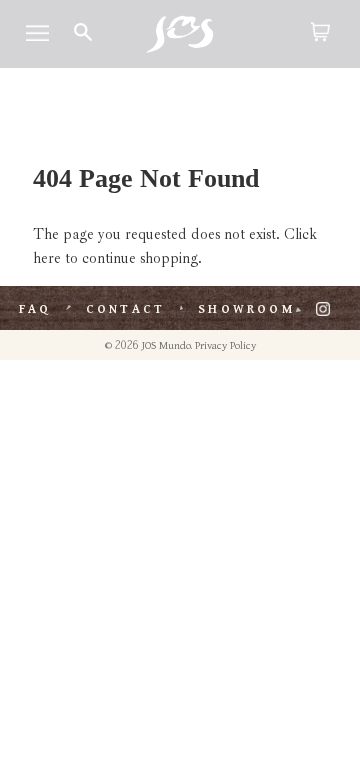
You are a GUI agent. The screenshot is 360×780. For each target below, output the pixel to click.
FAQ (35, 309)
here (47, 258)
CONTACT (125, 309)
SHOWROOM (246, 309)
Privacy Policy (225, 346)
